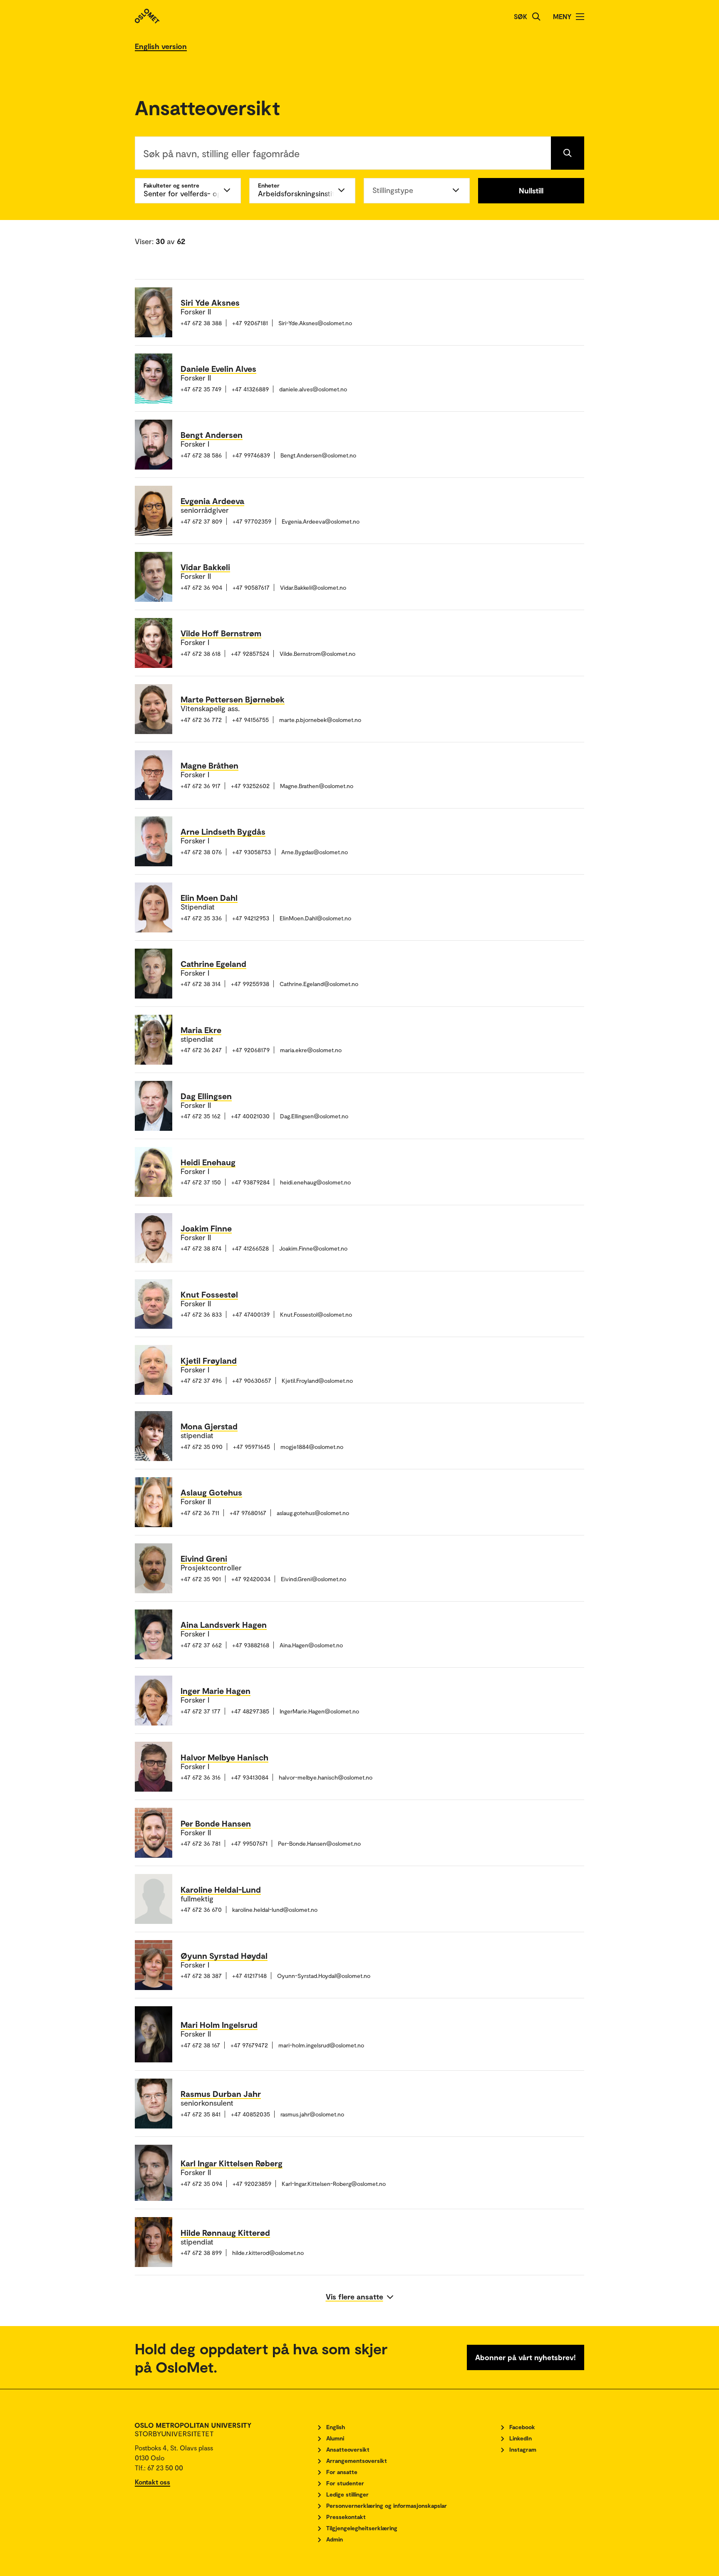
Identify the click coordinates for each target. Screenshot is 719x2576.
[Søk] (536, 17)
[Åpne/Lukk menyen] (580, 17)
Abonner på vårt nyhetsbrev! (526, 2357)
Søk (521, 16)
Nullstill (531, 190)
